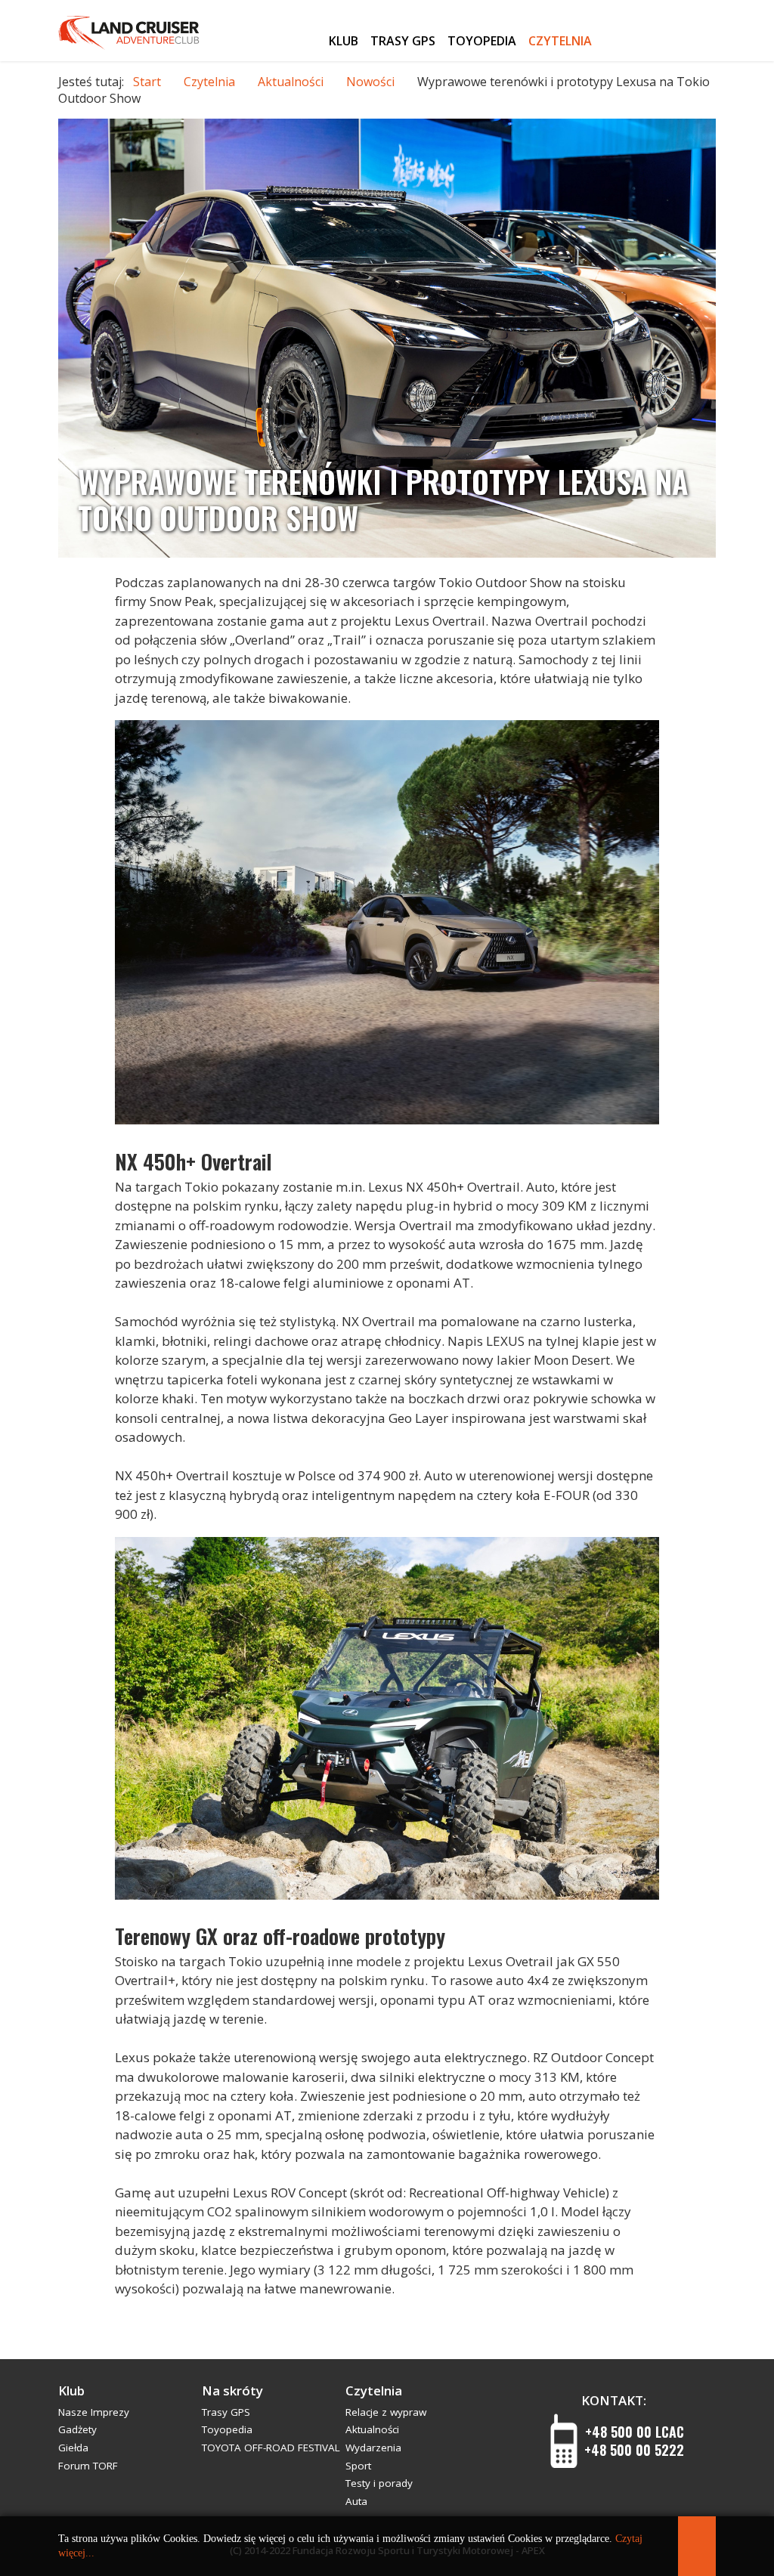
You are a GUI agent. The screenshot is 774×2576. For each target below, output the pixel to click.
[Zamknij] (697, 2546)
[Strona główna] (308, 38)
